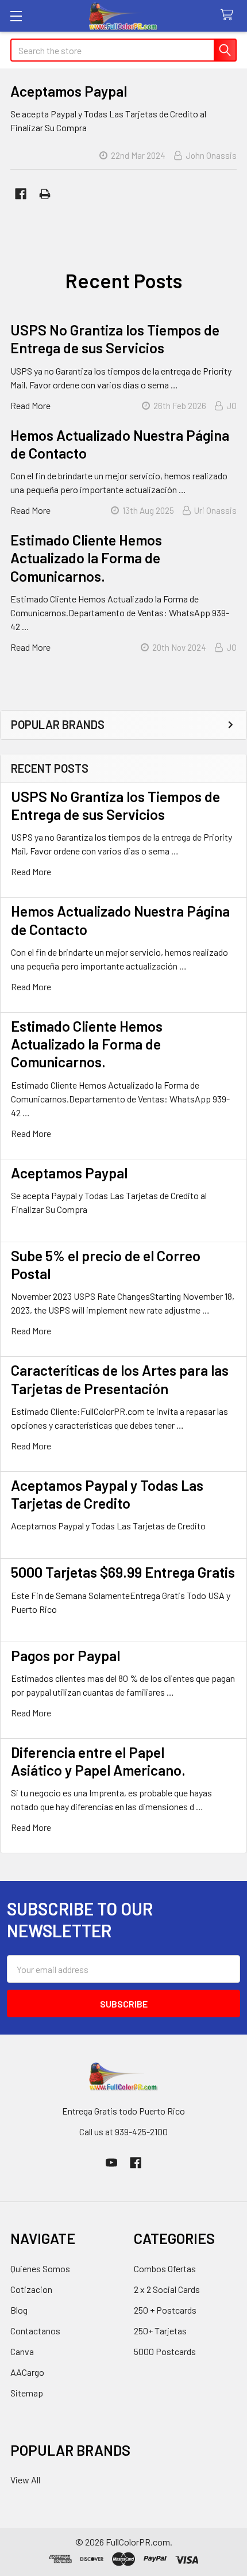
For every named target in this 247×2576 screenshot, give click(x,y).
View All (25, 2480)
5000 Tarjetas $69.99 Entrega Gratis (123, 1572)
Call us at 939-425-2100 (123, 2132)
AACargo (27, 2372)
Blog (19, 2310)
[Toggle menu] (16, 16)
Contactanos (35, 2331)
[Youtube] (111, 2163)
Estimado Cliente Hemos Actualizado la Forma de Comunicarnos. (87, 1044)
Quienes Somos (40, 2268)
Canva (22, 2351)
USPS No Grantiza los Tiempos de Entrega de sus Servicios (115, 805)
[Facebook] (21, 194)
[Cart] (229, 15)
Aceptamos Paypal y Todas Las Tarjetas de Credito (107, 1494)
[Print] (45, 194)
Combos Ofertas (165, 2268)
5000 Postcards (165, 2351)
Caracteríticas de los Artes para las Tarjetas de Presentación (120, 1379)
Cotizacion (31, 2289)
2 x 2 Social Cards (167, 2289)
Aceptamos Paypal (69, 1173)
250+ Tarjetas (160, 2331)
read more (31, 871)
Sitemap (27, 2393)
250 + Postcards (165, 2310)
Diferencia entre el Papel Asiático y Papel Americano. (98, 1761)
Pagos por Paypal (65, 1655)
